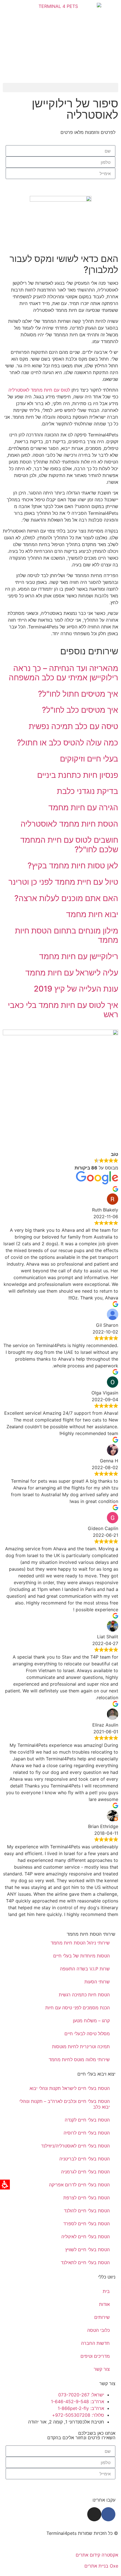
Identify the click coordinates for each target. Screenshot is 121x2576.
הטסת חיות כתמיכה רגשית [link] (84, 1995)
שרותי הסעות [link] (97, 1982)
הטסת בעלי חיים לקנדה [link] (87, 2120)
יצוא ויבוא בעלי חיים (96, 2074)
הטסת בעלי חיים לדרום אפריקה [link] (79, 2185)
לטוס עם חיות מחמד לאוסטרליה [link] (39, 390)
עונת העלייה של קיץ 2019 (76, 989)
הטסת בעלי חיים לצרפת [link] (87, 2198)
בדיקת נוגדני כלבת (88, 791)
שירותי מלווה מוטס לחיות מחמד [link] (79, 2060)
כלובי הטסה (98, 2330)
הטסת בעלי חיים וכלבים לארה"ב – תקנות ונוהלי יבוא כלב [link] (65, 2104)
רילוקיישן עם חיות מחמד (79, 956)
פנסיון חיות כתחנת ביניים (78, 775)
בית (106, 2291)
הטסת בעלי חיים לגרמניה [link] (85, 2172)
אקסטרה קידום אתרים (97, 2555)
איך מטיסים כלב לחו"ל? (80, 710)
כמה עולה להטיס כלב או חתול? (68, 743)
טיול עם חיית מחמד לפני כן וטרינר (63, 882)
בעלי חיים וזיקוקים (89, 759)
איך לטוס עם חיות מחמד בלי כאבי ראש (63, 1010)
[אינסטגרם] (94, 2514)
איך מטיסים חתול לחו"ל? (78, 694)
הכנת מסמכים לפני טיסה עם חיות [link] (78, 2008)
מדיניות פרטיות (72, 2544)
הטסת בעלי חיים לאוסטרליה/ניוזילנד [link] (75, 2146)
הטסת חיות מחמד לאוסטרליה (69, 824)
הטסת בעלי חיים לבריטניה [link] (85, 2159)
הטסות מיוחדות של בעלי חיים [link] (81, 1956)
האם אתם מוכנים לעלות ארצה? (66, 898)
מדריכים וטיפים (95, 2356)
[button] (60, 88)
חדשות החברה (95, 2343)
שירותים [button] (102, 2317)
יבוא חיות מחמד (92, 914)
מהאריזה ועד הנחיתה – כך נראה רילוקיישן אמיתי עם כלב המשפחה (63, 673)
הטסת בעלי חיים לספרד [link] (87, 2224)
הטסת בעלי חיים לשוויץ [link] (88, 2250)
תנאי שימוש (42, 2544)
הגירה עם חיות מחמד (83, 807)
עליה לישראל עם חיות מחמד (72, 973)
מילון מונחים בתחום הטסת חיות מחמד (67, 935)
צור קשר (102, 2369)
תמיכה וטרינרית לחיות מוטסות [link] (81, 2047)
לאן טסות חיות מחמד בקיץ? (73, 866)
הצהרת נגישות (104, 2544)
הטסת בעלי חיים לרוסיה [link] (87, 2133)
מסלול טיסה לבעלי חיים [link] (87, 2034)
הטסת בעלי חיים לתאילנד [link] (85, 2262)
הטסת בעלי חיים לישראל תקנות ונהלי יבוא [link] (70, 2088)
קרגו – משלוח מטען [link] (91, 2021)
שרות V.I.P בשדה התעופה (85, 1969)
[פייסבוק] (108, 2514)
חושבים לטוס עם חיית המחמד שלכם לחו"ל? (69, 845)
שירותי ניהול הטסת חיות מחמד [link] (80, 1943)
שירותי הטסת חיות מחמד (91, 1934)
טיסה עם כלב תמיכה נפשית (73, 726)
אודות (104, 2304)
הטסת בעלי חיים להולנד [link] (87, 2211)
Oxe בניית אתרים (101, 2566)
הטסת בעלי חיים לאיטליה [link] (86, 2237)
